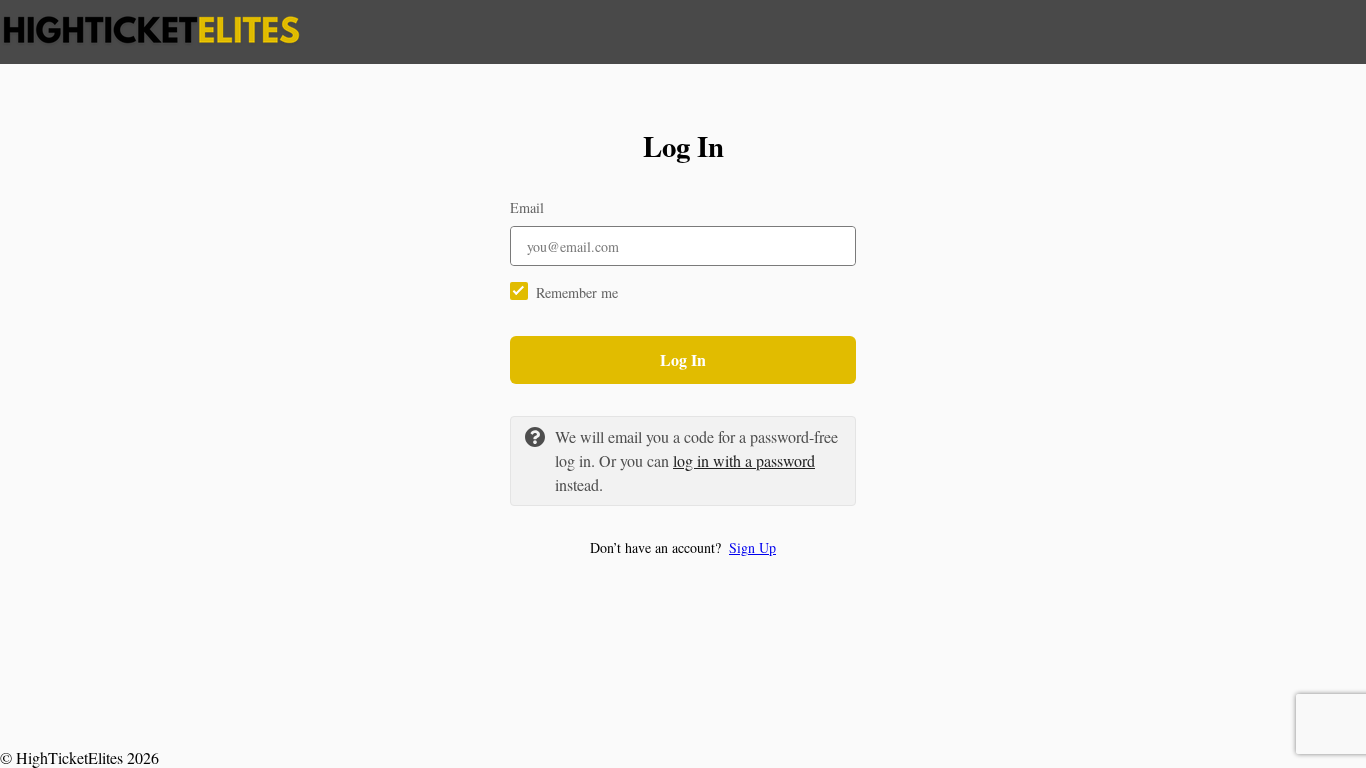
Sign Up (752, 547)
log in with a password (744, 460)
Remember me (577, 292)
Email (527, 207)
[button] (683, 547)
